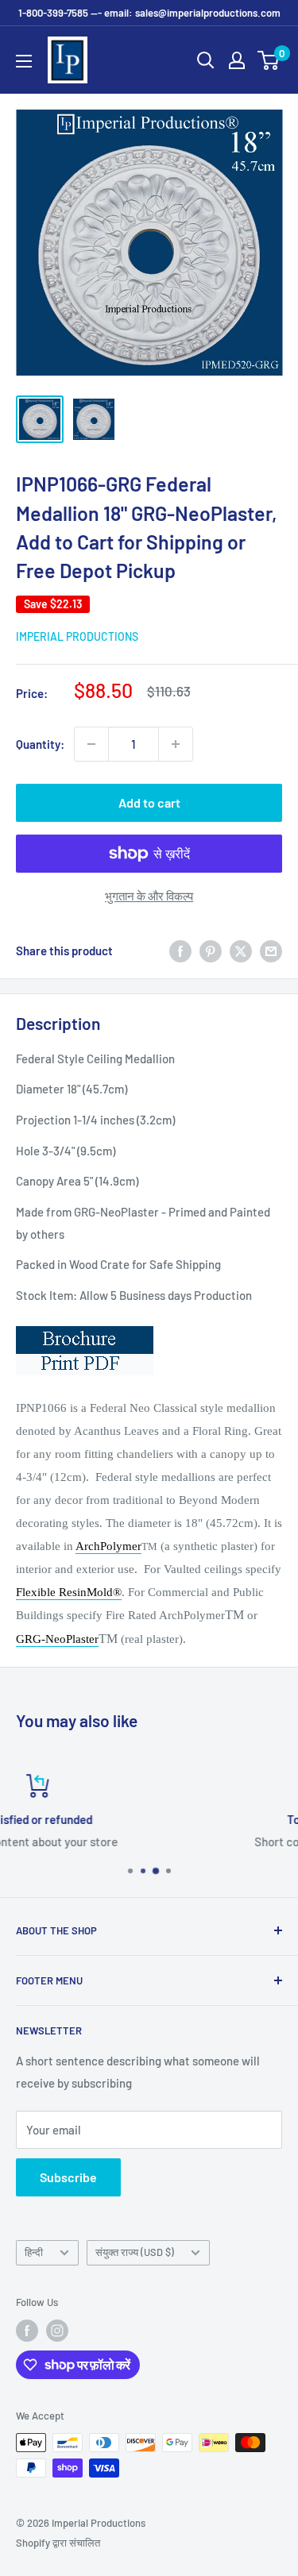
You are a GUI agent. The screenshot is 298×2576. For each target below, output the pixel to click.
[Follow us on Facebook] (27, 2331)
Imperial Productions (77, 636)
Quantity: (40, 744)
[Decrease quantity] (91, 744)
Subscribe (68, 2177)
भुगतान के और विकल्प (149, 896)
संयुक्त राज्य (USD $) (135, 2252)
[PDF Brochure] (85, 1325)
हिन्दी (34, 2252)
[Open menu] (24, 61)
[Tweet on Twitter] (241, 951)
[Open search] (206, 60)
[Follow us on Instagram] (57, 2331)
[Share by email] (271, 951)
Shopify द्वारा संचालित (58, 2543)
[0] (269, 60)
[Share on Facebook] (180, 951)
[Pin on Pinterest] (211, 951)
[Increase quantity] (176, 744)
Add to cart (149, 802)
